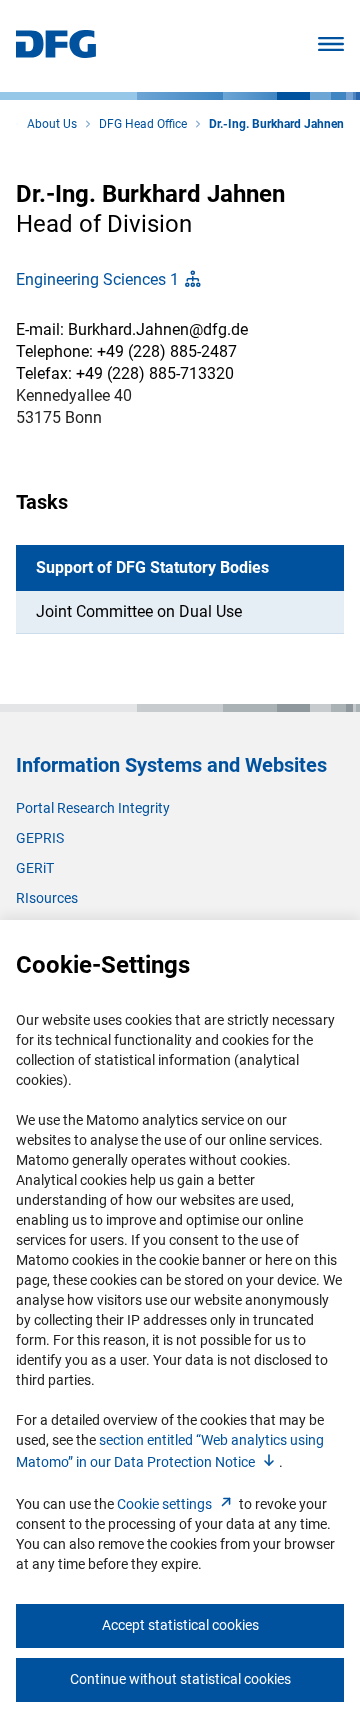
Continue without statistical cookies (180, 1679)
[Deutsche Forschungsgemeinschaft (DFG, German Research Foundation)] (56, 52)
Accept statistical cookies (180, 1625)
